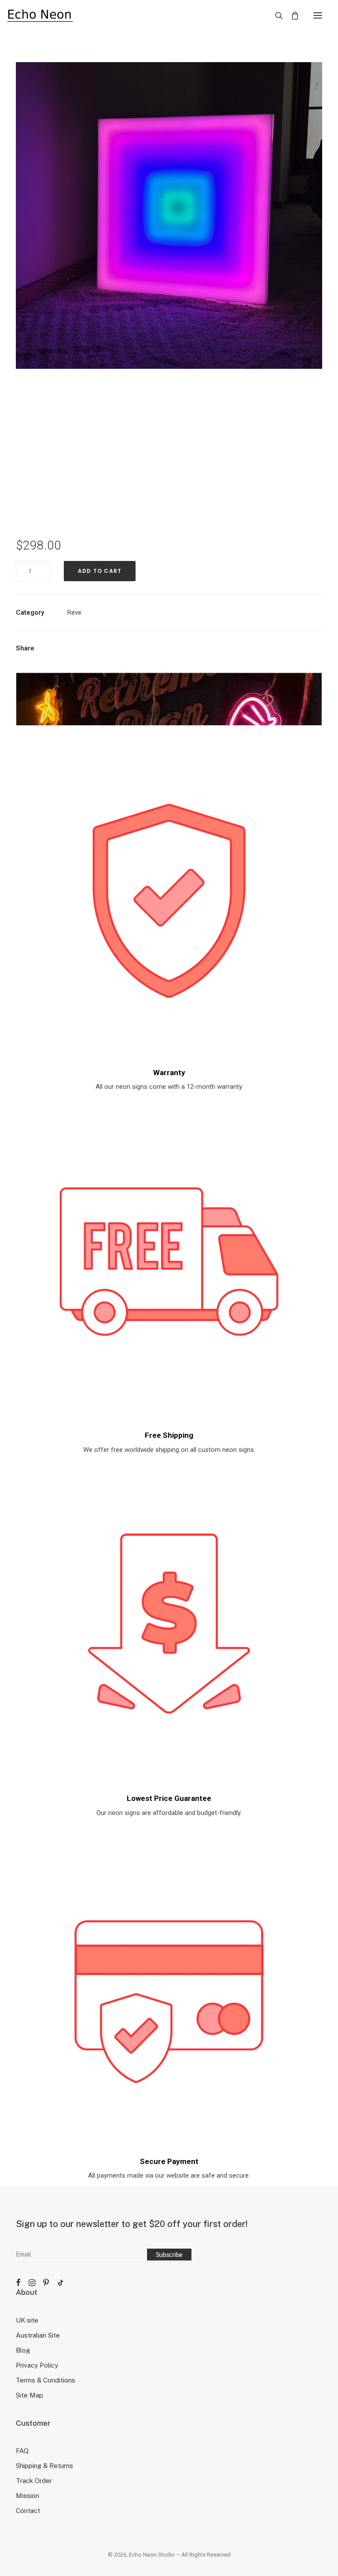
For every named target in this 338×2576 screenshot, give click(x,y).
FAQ (22, 2451)
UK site (27, 2320)
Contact (28, 2511)
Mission (28, 2496)
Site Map (29, 2395)
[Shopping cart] (291, 15)
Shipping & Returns (44, 2466)
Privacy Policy (37, 2365)
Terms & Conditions (46, 2380)
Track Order (34, 2481)
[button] (318, 15)
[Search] (275, 15)
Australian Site (38, 2335)
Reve (74, 612)
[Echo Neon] (40, 15)
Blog (23, 2350)
